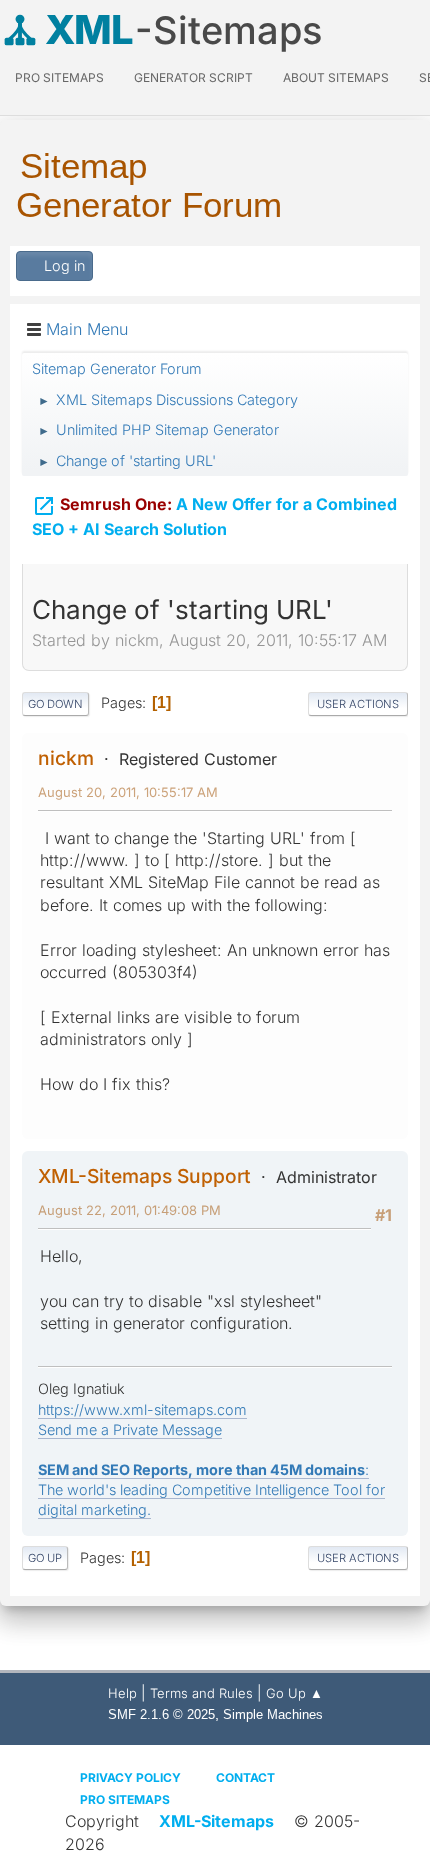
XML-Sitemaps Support (144, 1176)
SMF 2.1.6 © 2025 (161, 1714)
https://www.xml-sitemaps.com (142, 1409)
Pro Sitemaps (125, 1799)
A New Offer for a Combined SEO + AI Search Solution (214, 516)
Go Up (45, 1558)
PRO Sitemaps (59, 77)
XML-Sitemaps (216, 1821)
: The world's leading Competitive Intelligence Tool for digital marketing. (211, 1489)
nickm (66, 758)
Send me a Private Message (130, 1429)
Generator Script (193, 77)
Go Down (55, 704)
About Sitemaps (336, 77)
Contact (245, 1777)
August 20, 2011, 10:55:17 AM (128, 792)
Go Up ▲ (294, 1693)
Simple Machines (273, 1714)
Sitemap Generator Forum (149, 185)
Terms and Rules (201, 1693)
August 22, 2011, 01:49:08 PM (129, 1210)
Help (122, 1693)
